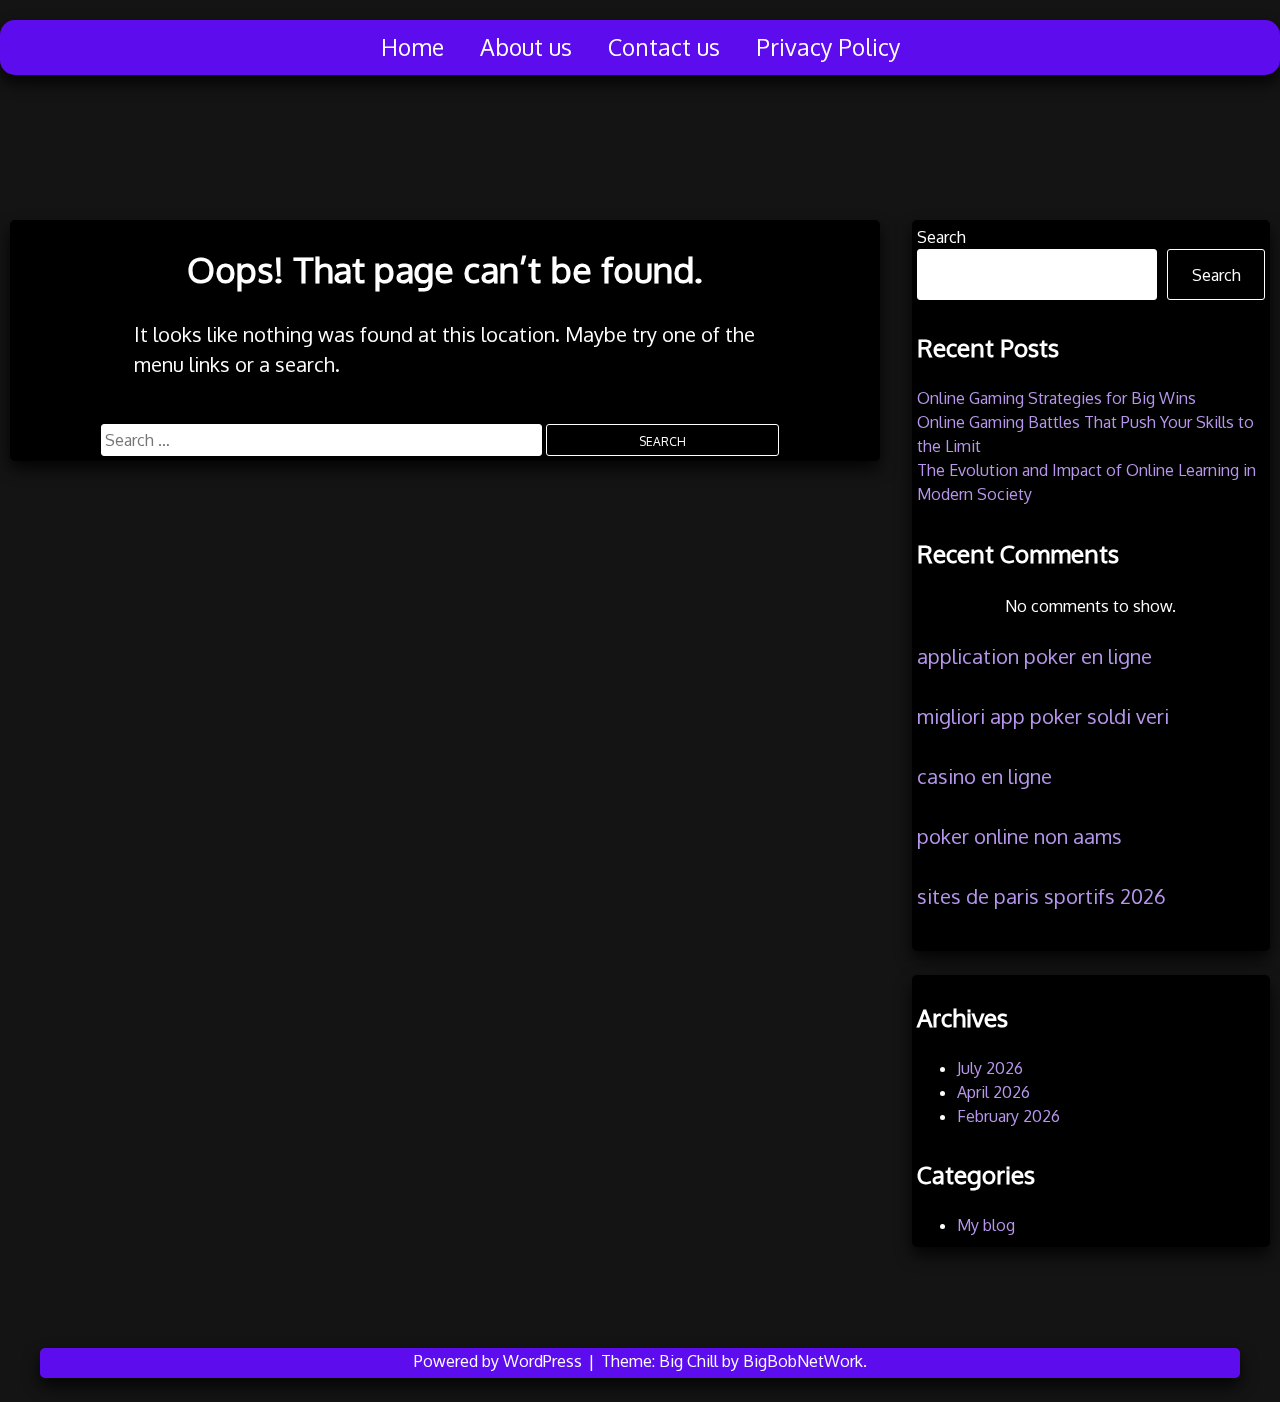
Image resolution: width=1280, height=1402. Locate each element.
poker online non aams (1019, 836)
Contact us (664, 46)
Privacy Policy (828, 46)
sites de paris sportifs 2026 (1041, 896)
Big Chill (688, 1361)
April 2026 (993, 1092)
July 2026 (990, 1068)
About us (526, 46)
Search (941, 237)
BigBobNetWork (803, 1361)
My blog (986, 1225)
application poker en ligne (1034, 656)
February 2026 (1008, 1116)
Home (412, 46)
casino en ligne (984, 776)
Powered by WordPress (500, 1361)
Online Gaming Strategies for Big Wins (1056, 398)
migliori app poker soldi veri (1043, 716)
